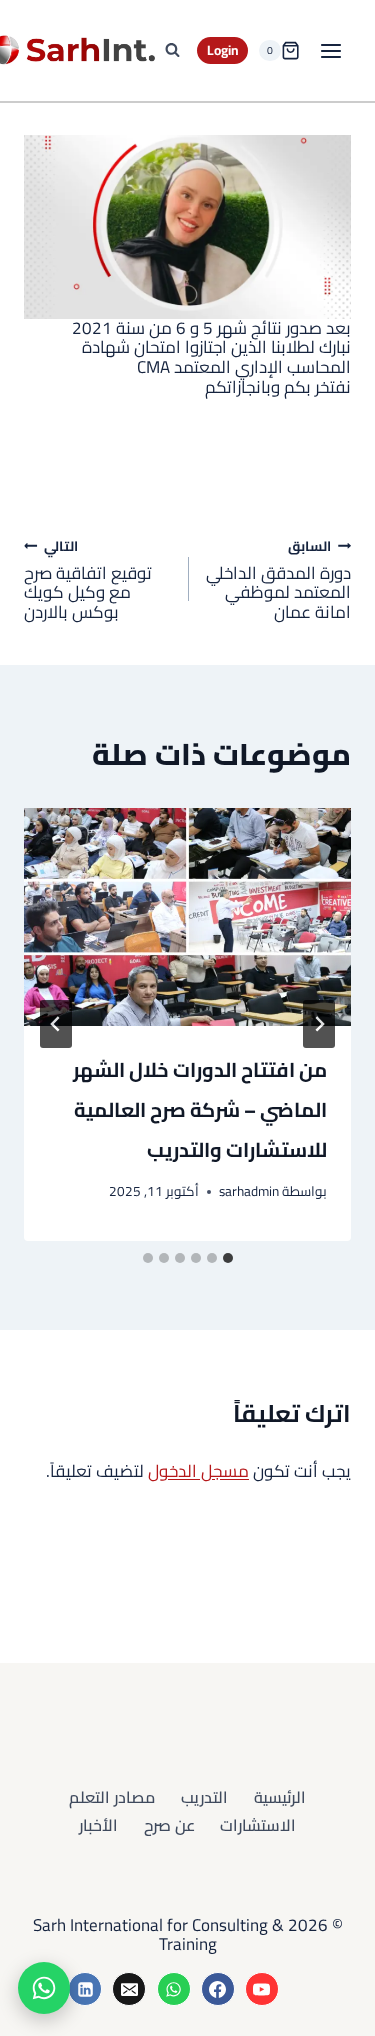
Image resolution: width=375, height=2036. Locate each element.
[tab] (228, 1258)
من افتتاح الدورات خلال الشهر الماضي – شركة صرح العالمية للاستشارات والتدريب (200, 1109)
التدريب (204, 1797)
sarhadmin (249, 1191)
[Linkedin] (85, 1989)
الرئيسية (280, 1797)
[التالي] (56, 1024)
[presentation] (187, 917)
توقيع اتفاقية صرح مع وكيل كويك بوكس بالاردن (88, 579)
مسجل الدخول (198, 1471)
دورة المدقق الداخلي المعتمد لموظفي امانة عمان (278, 579)
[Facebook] (218, 1989)
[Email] (129, 1989)
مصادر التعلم (112, 1797)
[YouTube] (262, 1989)
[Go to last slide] (319, 1024)
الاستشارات (258, 1825)
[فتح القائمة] (330, 50)
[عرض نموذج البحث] (172, 51)
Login (223, 50)
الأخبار (98, 1825)
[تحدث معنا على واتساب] (44, 1988)
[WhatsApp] (174, 1989)
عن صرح (169, 1825)
